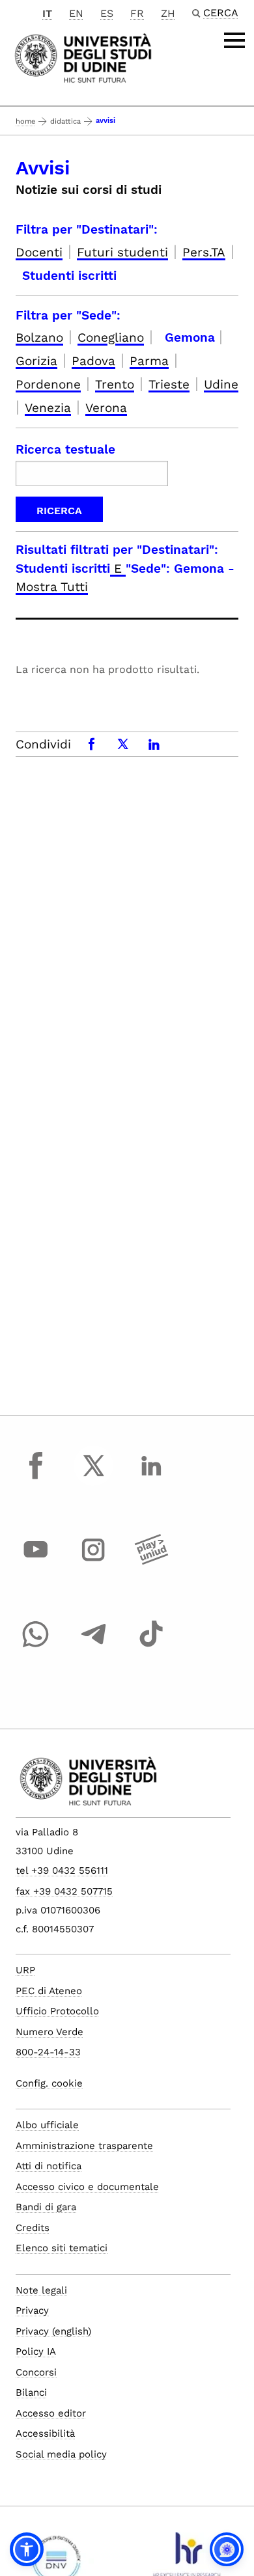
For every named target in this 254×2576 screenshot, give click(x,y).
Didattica (65, 121)
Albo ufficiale (47, 2125)
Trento (115, 384)
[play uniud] (151, 1562)
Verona (106, 408)
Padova (93, 361)
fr (137, 13)
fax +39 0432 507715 (64, 1891)
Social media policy (61, 2454)
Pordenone (48, 384)
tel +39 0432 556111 (62, 1870)
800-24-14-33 (48, 2052)
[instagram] (94, 1562)
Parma (149, 361)
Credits (33, 2228)
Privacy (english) (53, 2331)
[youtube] (36, 1562)
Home (25, 121)
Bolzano (39, 337)
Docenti (39, 252)
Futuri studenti (122, 252)
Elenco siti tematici (62, 2248)
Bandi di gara (46, 2207)
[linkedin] (151, 1477)
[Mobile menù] (234, 40)
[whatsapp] (36, 1646)
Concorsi (36, 2372)
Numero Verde (49, 2032)
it (47, 13)
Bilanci (31, 2392)
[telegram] (94, 1646)
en (76, 13)
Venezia (48, 408)
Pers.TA (204, 252)
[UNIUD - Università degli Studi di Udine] (83, 57)
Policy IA (36, 2351)
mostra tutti (52, 587)
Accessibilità (45, 2433)
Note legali (41, 2290)
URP (25, 1970)
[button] (27, 2549)
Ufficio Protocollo (57, 2011)
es (107, 13)
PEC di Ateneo (49, 1991)
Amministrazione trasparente (84, 2146)
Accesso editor (51, 2413)
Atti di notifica (49, 2166)
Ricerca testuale (65, 449)
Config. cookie (49, 2083)
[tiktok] (151, 1646)
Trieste (169, 384)
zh (168, 13)
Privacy (32, 2310)
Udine (221, 384)
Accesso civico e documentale (87, 2187)
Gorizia (36, 361)
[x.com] (94, 1477)
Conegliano (111, 337)
